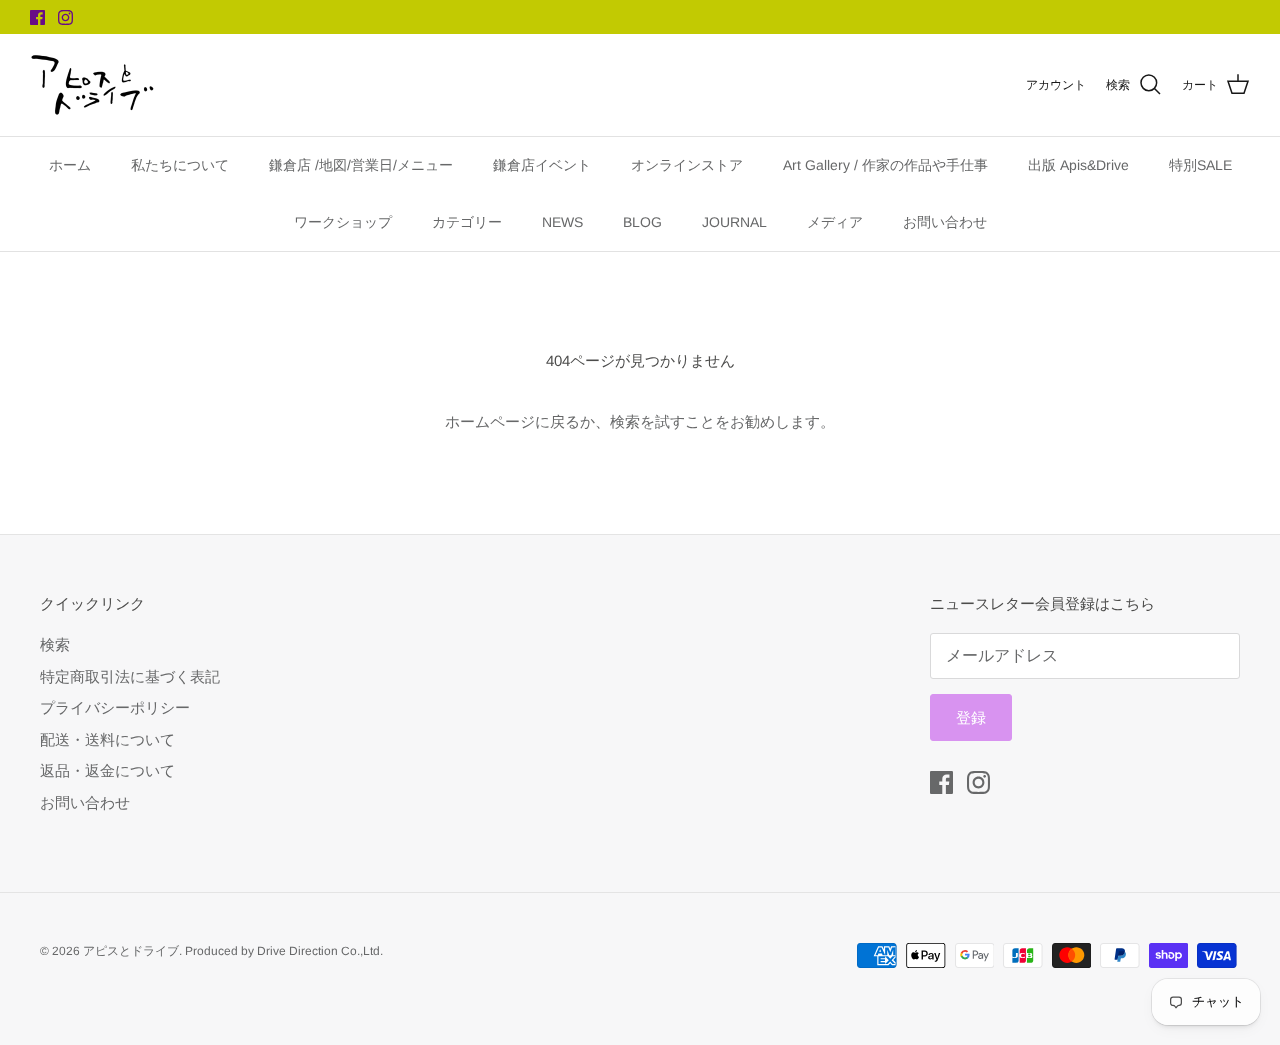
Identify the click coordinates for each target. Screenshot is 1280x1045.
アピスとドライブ (131, 951)
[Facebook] (37, 17)
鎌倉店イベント (542, 165)
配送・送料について (107, 739)
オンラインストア (687, 165)
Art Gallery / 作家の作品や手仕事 (885, 165)
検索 (55, 644)
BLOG (642, 222)
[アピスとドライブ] (92, 85)
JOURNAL (734, 222)
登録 (971, 717)
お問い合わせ (945, 222)
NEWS (562, 222)
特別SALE (1200, 165)
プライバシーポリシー (115, 707)
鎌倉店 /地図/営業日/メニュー (361, 165)
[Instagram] (65, 17)
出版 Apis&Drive (1078, 165)
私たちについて (180, 165)
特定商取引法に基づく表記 (130, 676)
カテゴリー (467, 222)
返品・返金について (107, 770)
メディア (835, 222)
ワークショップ (343, 222)
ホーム (70, 165)
